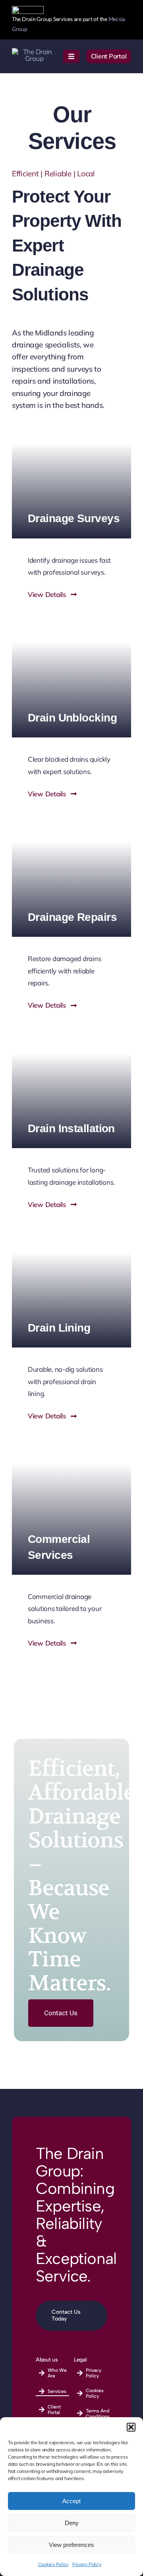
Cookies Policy (53, 2564)
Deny (72, 2523)
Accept (71, 2501)
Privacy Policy (87, 2564)
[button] (131, 2427)
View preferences (71, 2545)
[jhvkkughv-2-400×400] (34, 52)
